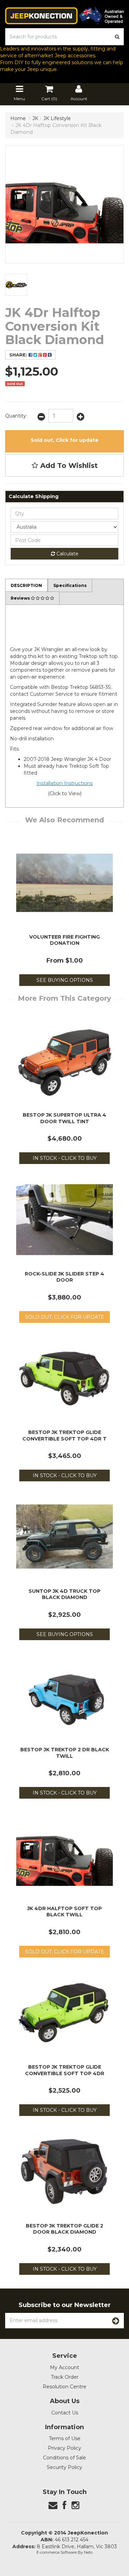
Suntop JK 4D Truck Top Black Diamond (64, 1594)
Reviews (21, 598)
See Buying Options (65, 980)
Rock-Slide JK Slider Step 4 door (64, 1277)
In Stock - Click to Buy (65, 1158)
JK (35, 118)
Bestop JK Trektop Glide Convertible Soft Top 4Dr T (64, 1435)
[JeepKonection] (64, 15)
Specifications (70, 585)
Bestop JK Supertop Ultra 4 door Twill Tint (64, 1118)
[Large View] (16, 285)
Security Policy (64, 2467)
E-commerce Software (57, 2552)
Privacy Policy (64, 2448)
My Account (64, 2367)
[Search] (117, 37)
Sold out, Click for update (64, 440)
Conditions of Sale (64, 2458)
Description (26, 585)
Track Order (65, 2377)
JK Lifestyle (57, 118)
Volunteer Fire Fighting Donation (64, 940)
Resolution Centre (64, 2387)
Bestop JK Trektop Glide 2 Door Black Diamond (64, 2229)
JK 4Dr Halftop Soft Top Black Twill (64, 1912)
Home (18, 118)
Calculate (67, 554)
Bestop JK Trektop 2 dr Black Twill (65, 1753)
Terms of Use (65, 2438)
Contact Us (65, 2413)
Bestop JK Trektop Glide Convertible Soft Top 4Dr (65, 2070)
